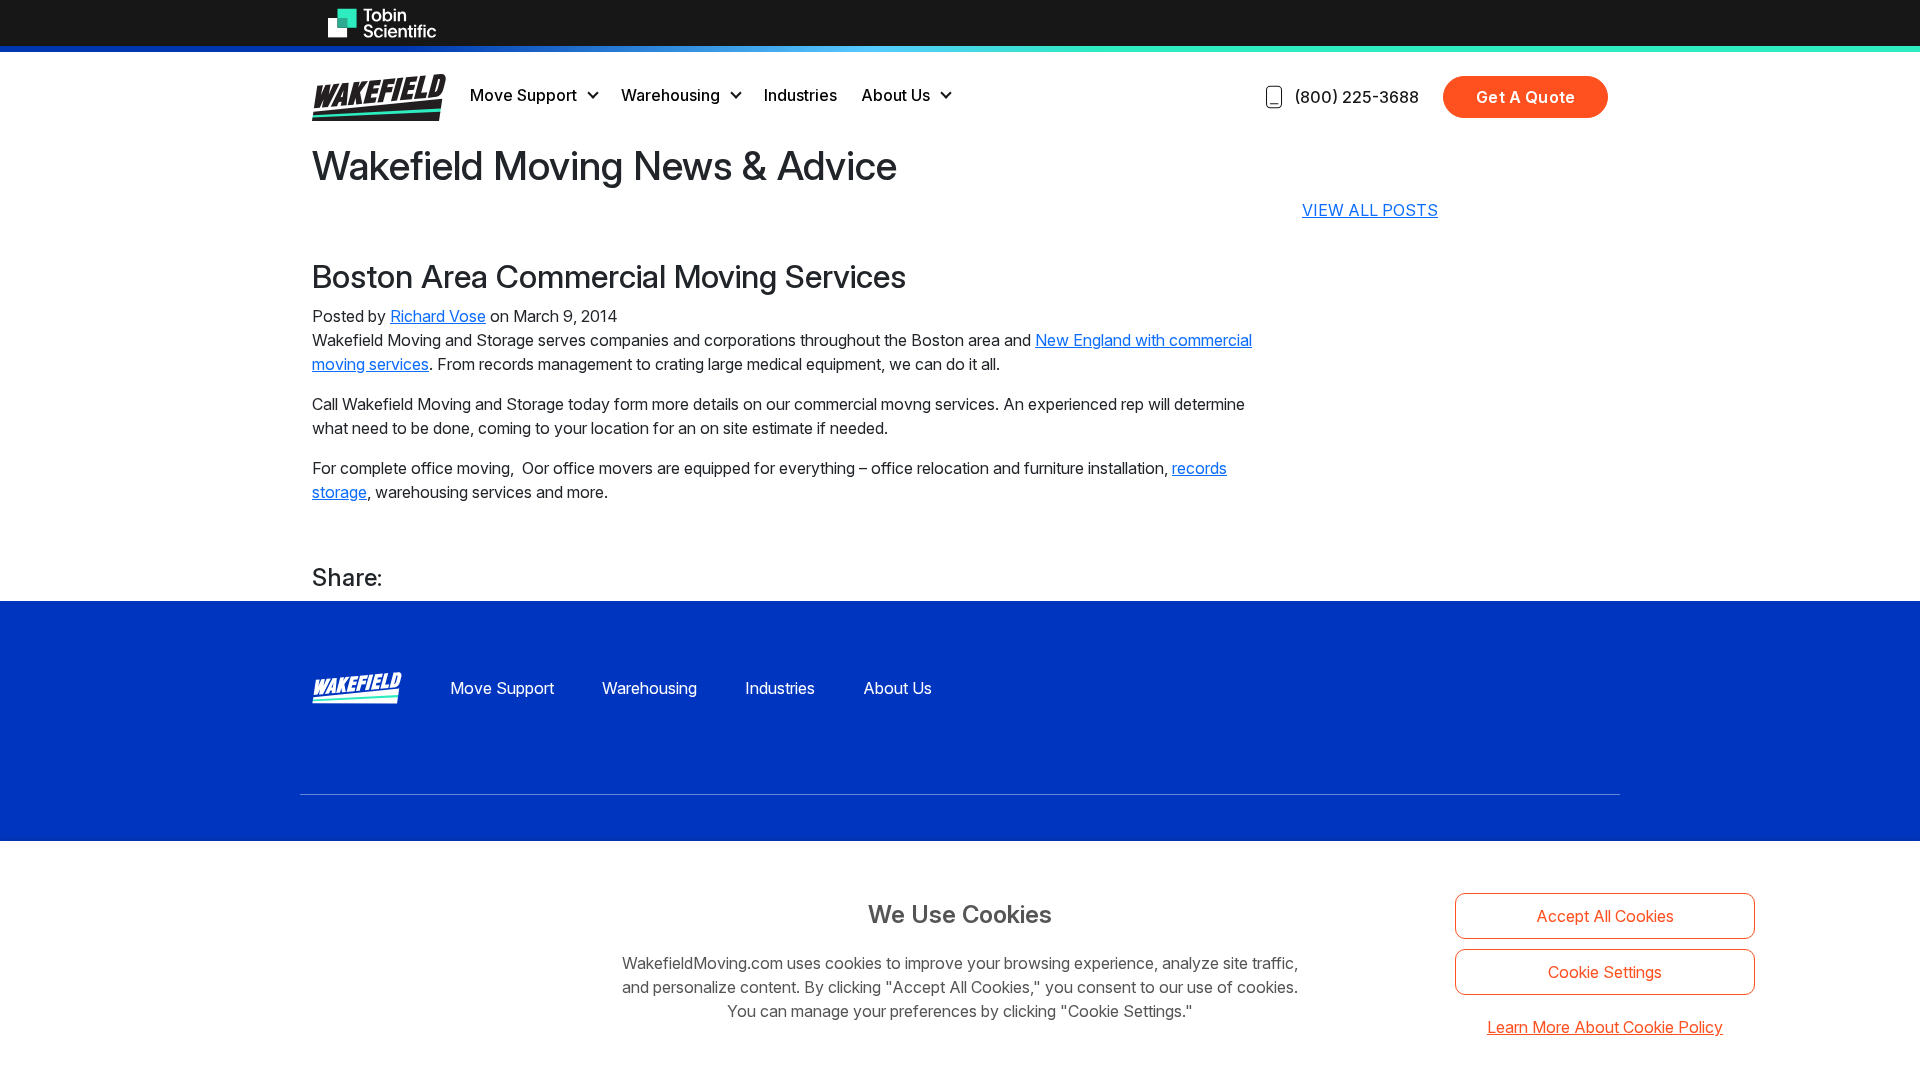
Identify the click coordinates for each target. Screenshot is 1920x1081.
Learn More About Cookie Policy (1605, 1027)
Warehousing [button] (670, 95)
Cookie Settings (1605, 972)
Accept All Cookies (1605, 916)
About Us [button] (895, 95)
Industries (800, 95)
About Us (897, 688)
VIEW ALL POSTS (1370, 210)
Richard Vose (438, 316)
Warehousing (649, 688)
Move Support (502, 688)
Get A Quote (1525, 97)
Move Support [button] (523, 95)
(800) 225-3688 (1356, 97)
